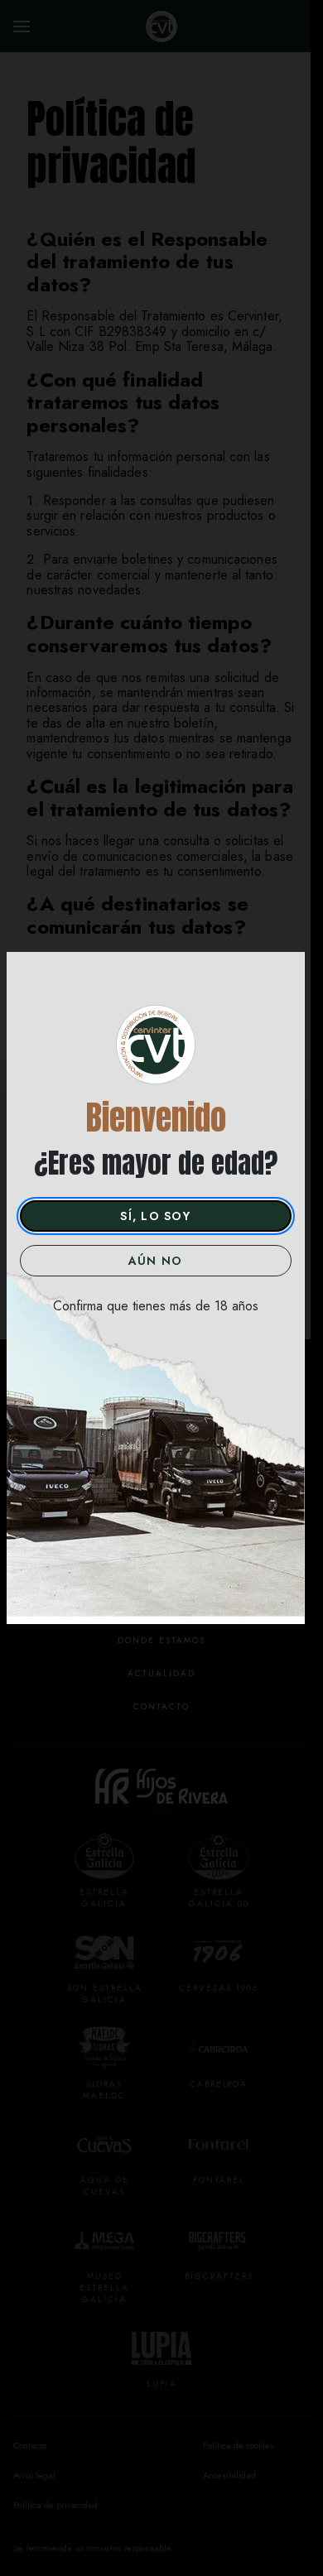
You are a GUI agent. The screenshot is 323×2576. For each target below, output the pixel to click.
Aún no (156, 1261)
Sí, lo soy (155, 1216)
